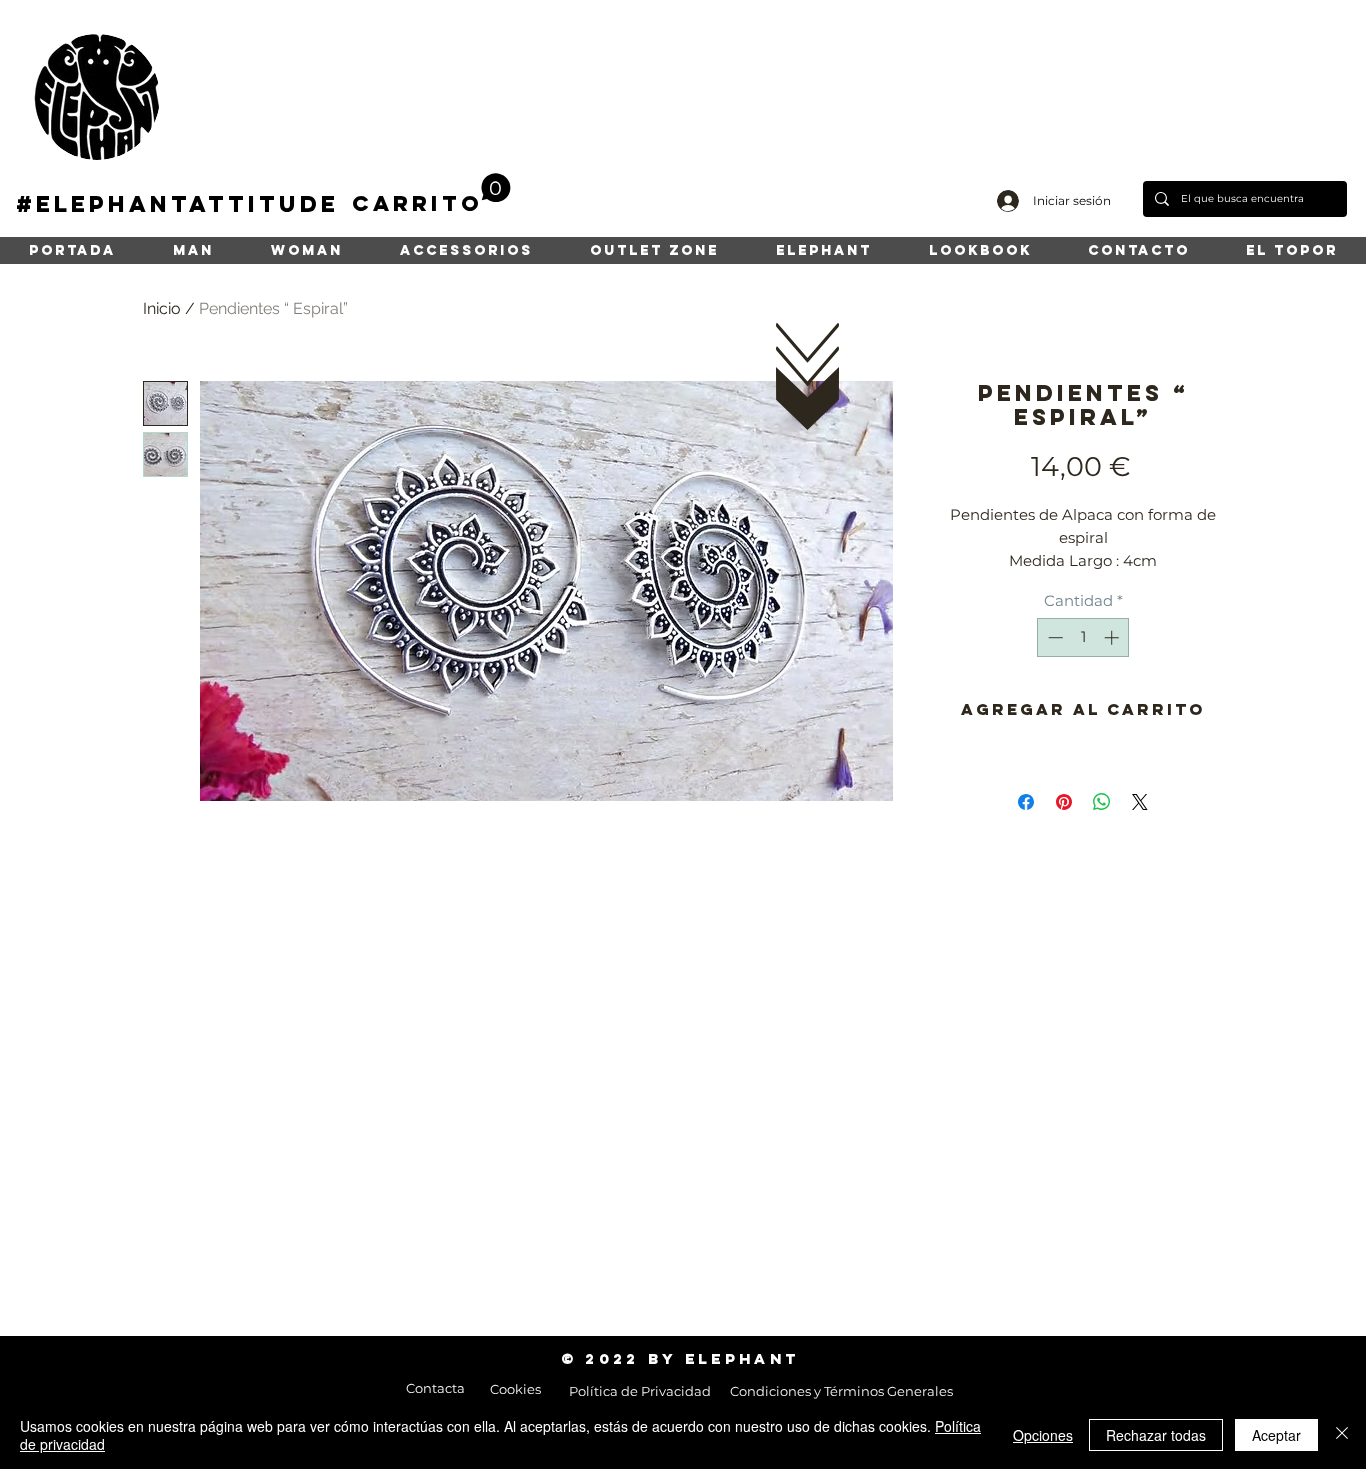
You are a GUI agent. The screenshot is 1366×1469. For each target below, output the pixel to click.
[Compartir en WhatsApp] (1102, 802)
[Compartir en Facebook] (1026, 802)
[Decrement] (1053, 637)
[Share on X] (1140, 802)
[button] (431, 194)
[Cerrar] (1342, 1435)
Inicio (162, 308)
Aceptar (1276, 1435)
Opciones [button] (1043, 1435)
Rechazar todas (1156, 1435)
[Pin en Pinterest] (1064, 802)
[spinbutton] (1083, 637)
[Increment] (1113, 637)
